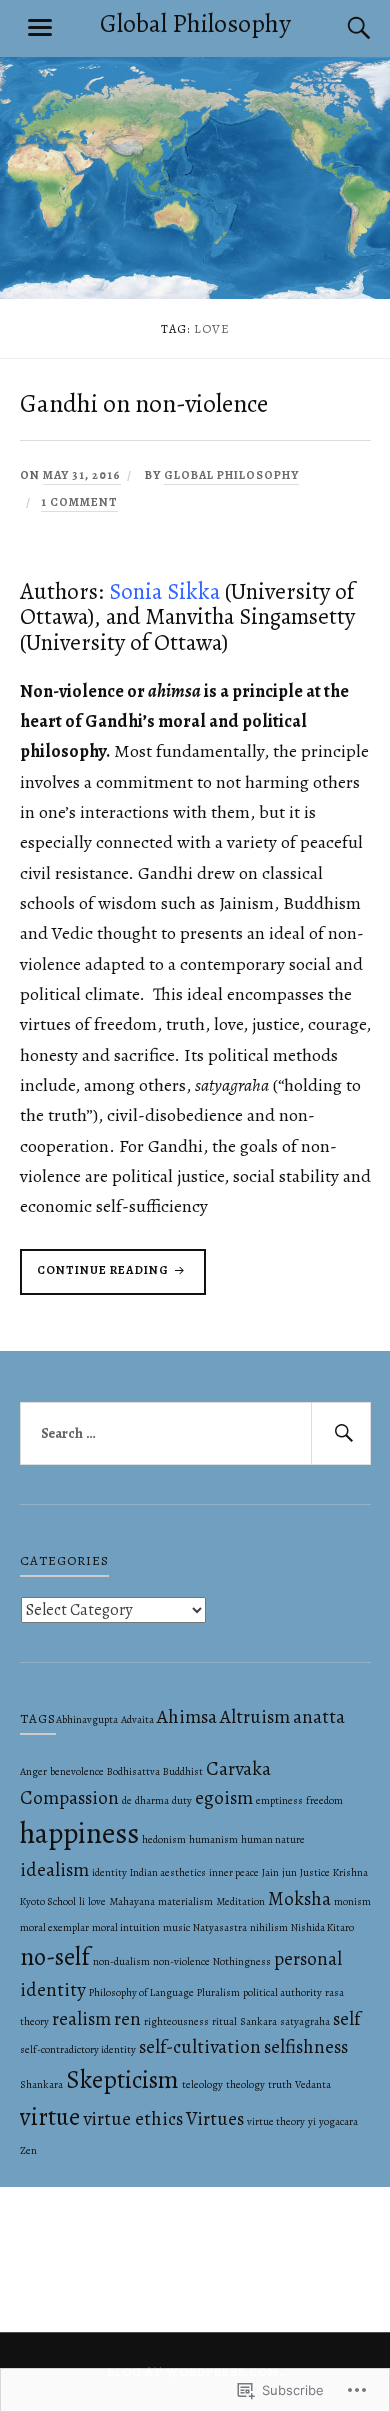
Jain (270, 1872)
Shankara (41, 2084)
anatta (319, 1717)
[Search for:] (195, 1434)
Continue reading (96, 1278)
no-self (55, 1957)
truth (280, 2084)
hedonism (164, 1839)
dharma (152, 1800)
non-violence (181, 1961)
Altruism (255, 1717)
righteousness (176, 2021)
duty (182, 1800)
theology (245, 2084)
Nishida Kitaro (322, 1927)
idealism (54, 1870)
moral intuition (126, 1927)
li (82, 1901)
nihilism (269, 1927)
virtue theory (276, 2121)
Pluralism (218, 1992)
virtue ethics (133, 2119)
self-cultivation (200, 2047)
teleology (202, 2084)
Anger (33, 1771)
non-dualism (121, 1961)
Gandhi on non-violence (144, 403)
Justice (315, 1872)
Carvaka (238, 1769)
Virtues (215, 2119)
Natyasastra (220, 1927)
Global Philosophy (195, 23)
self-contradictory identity (78, 2049)
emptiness (279, 1800)
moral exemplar (54, 1927)
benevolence (77, 1771)
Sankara (258, 2021)
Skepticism (122, 2080)
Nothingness (242, 1961)
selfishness (306, 2047)
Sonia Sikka (164, 591)
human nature (273, 1839)
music (176, 1927)
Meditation (240, 1901)
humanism (213, 1839)
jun (289, 1872)
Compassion (69, 1798)
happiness (79, 1833)
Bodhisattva (133, 1771)
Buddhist (183, 1771)
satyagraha (305, 2021)
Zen (28, 2150)
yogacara (338, 2121)
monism (352, 1901)
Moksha (299, 1899)
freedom (324, 1800)
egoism (224, 1798)
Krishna (350, 1872)
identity (109, 1872)
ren (127, 2019)
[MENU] (40, 28)
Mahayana (132, 1901)
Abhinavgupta (87, 1719)
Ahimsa (187, 1717)
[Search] (340, 28)
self (346, 2019)
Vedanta (313, 2084)
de (127, 1800)
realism (81, 2019)
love (97, 1901)
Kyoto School (48, 1901)
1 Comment (79, 502)
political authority (282, 1992)
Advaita (137, 1719)
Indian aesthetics (168, 1872)
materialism (185, 1901)
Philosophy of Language (141, 1992)
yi (312, 2121)
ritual (224, 2021)
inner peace (234, 1872)
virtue (50, 2117)
